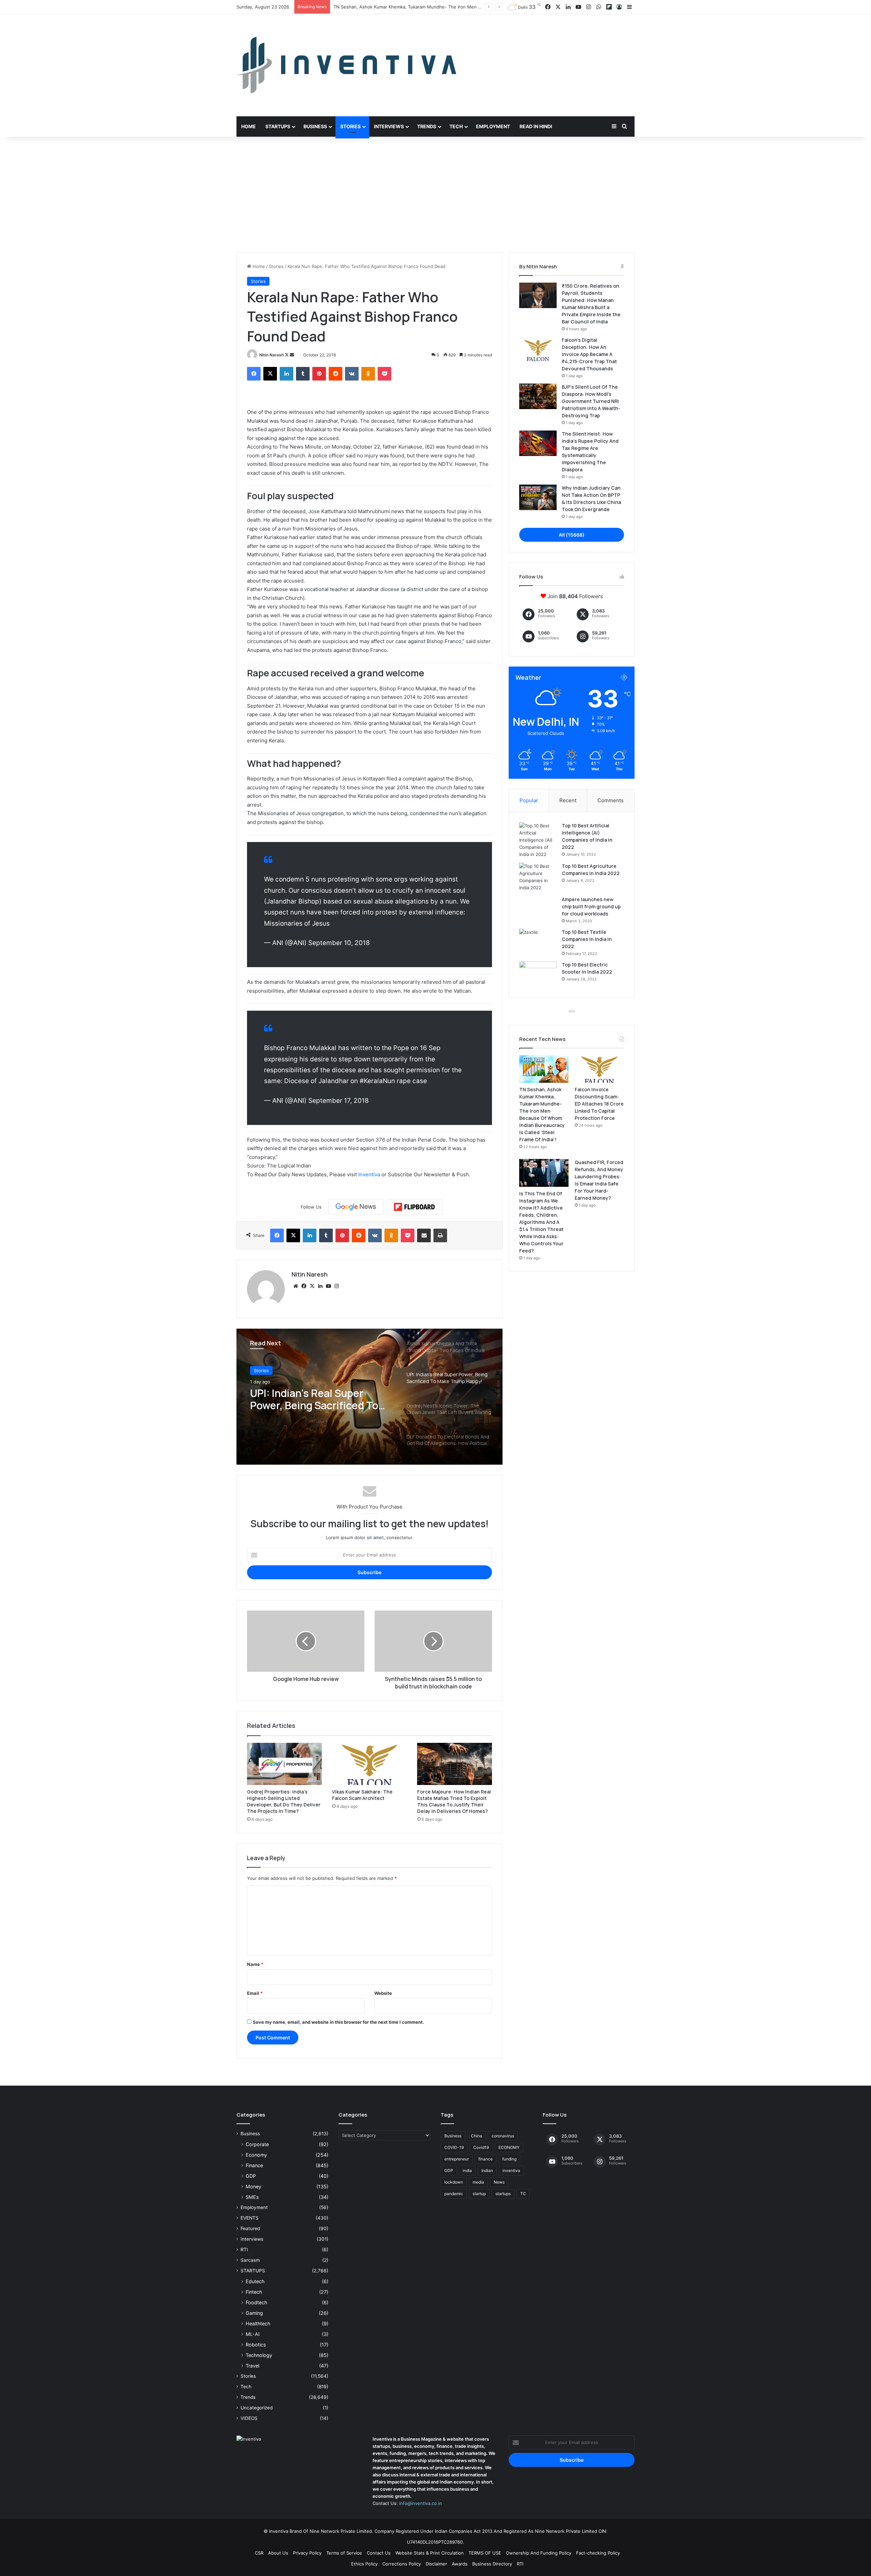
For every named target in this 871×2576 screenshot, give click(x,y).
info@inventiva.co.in (421, 2503)
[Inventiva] (346, 65)
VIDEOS (249, 2418)
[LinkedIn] (286, 374)
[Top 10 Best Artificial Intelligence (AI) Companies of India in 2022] (538, 840)
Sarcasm (250, 2260)
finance (486, 2159)
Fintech (254, 2292)
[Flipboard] (414, 1207)
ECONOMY (509, 2147)
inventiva (511, 2170)
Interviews (389, 126)
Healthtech (258, 2324)
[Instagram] (336, 1286)
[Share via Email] (424, 1235)
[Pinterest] (319, 374)
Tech (456, 126)
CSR (259, 2553)
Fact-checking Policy (598, 2553)
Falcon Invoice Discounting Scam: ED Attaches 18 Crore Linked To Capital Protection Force (429, 7)
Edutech (255, 2281)
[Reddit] (335, 374)
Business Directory (492, 2564)
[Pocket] (384, 374)
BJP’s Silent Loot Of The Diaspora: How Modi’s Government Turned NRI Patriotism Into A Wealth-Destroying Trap (591, 401)
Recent (568, 800)
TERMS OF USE (485, 2553)
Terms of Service (344, 2553)
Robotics (256, 2345)
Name (255, 1964)
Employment (493, 126)
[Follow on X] (287, 355)
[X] (270, 374)
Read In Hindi (536, 126)
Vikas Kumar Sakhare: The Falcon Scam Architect (362, 1795)
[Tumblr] (303, 374)
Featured (250, 2228)
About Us (278, 2553)
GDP (251, 2176)
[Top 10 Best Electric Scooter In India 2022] (538, 974)
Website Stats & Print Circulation (430, 2553)
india (467, 2170)
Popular (529, 800)
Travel (252, 2366)
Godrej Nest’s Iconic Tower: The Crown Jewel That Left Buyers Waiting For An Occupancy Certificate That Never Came (317, 1399)
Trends (427, 126)
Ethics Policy (364, 2564)
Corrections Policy (402, 2564)
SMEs (252, 2197)
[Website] (296, 1286)
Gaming (254, 2313)
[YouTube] (328, 1286)
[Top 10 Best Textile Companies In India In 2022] (538, 941)
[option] (369, 1397)
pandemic (454, 2194)
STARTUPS (253, 2271)
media (478, 2182)
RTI (244, 2250)
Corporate (257, 2144)
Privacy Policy (307, 2553)
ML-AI (253, 2334)
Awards (460, 2564)
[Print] (440, 1235)
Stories (350, 126)
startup (479, 2194)
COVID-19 (454, 2147)
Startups (278, 126)
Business (315, 126)
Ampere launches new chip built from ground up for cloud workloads (591, 906)
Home (249, 126)
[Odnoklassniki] (368, 374)
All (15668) (572, 535)
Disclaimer (436, 2564)
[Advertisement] (435, 195)
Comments (611, 800)
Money (253, 2186)
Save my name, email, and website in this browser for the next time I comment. (338, 2022)
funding (509, 2159)
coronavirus (503, 2136)
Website (383, 1993)
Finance (254, 2165)
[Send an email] (292, 355)
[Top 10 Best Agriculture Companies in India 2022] (538, 877)
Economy (256, 2155)
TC (523, 2194)
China (476, 2136)
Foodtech (256, 2302)
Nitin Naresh (272, 355)
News (499, 2182)
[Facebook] (254, 374)
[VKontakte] (352, 374)
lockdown (454, 2182)
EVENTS (250, 2218)
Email (255, 1993)
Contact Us (379, 2553)
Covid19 (481, 2147)
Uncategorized (257, 2408)
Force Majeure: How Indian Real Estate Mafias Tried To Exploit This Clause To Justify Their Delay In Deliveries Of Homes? (454, 1801)
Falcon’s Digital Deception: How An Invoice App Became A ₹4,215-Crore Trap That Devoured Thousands (589, 354)
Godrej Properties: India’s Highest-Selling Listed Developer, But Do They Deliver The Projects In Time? (284, 1801)
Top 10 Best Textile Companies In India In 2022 (587, 939)
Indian (487, 2170)
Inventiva (370, 1174)
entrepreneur (457, 2159)
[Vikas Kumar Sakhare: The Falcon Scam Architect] (369, 1764)
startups (503, 2194)
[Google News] (356, 1207)
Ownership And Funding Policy (539, 2553)
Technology (259, 2355)
